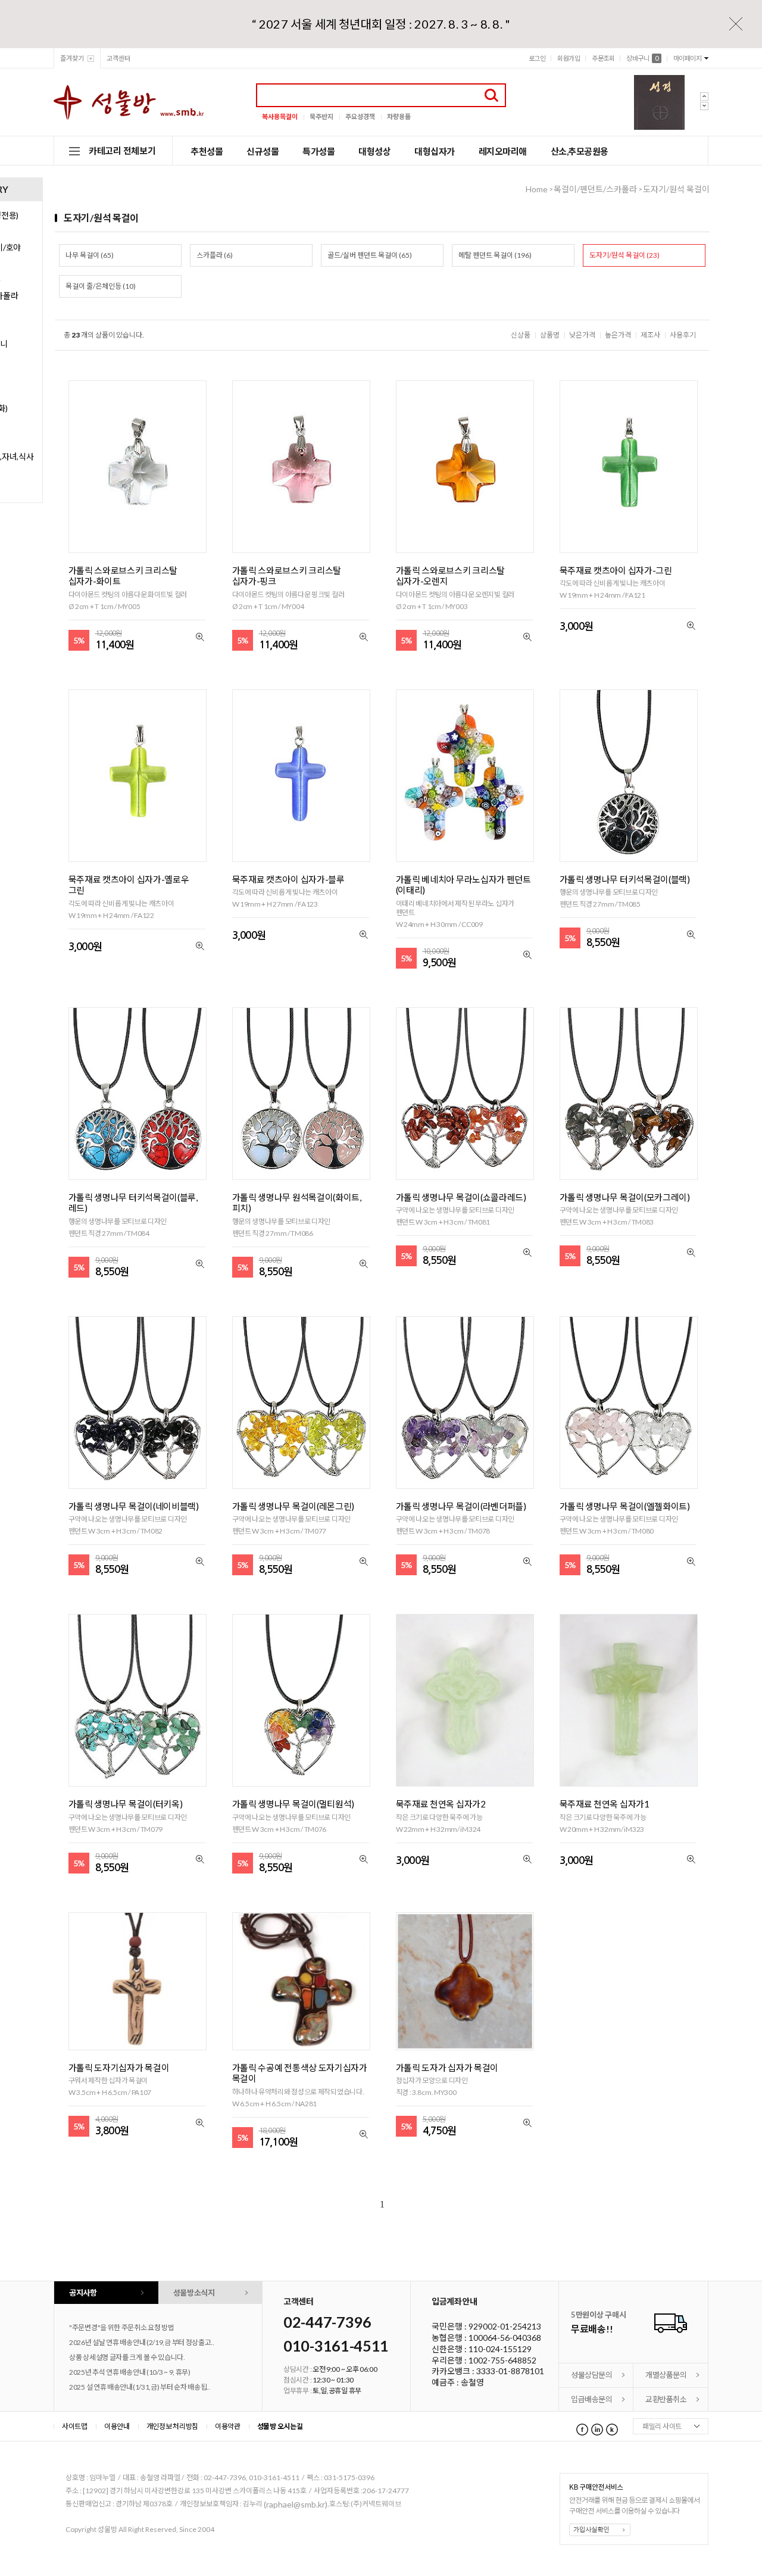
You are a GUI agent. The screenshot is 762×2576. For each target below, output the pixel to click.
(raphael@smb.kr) (296, 2504)
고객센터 (118, 58)
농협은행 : (450, 2338)
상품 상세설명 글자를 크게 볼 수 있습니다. (127, 2357)
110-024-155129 (500, 2349)
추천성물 (207, 151)
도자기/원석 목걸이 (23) (624, 255)
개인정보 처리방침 (172, 2426)
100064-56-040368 (505, 2338)
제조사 (650, 335)
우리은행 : (450, 2360)
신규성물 (263, 151)
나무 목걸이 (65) (90, 255)
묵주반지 (321, 116)
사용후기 (683, 335)
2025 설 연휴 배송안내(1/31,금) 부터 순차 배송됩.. (140, 2387)
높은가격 (618, 335)
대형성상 (374, 151)
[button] (708, 115)
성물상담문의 (591, 2375)
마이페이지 (688, 58)
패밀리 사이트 (662, 2426)
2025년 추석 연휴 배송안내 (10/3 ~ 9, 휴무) (130, 2372)
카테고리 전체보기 (122, 151)
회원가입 (569, 58)
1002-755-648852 (502, 2360)
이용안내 (117, 2426)
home (537, 189)
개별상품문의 (666, 2375)
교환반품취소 (666, 2399)
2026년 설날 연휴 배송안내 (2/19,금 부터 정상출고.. (142, 2342)
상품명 (550, 335)
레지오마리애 (503, 151)
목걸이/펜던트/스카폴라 (595, 189)
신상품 (521, 335)
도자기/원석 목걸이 (676, 189)
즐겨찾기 (72, 58)
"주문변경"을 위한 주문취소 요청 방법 (122, 2327)
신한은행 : (450, 2349)
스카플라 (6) (215, 255)
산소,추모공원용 (580, 151)
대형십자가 (435, 151)
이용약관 (228, 2426)
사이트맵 (75, 2426)
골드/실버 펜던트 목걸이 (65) (370, 255)
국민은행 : (450, 2327)
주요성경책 (360, 116)
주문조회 (603, 58)
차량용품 (399, 116)
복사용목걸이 (280, 116)
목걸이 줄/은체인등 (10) (101, 286)
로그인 (537, 58)
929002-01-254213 (505, 2327)
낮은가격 (582, 335)
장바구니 (642, 58)
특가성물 (318, 151)
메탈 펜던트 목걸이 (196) (495, 255)
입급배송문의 (591, 2399)
